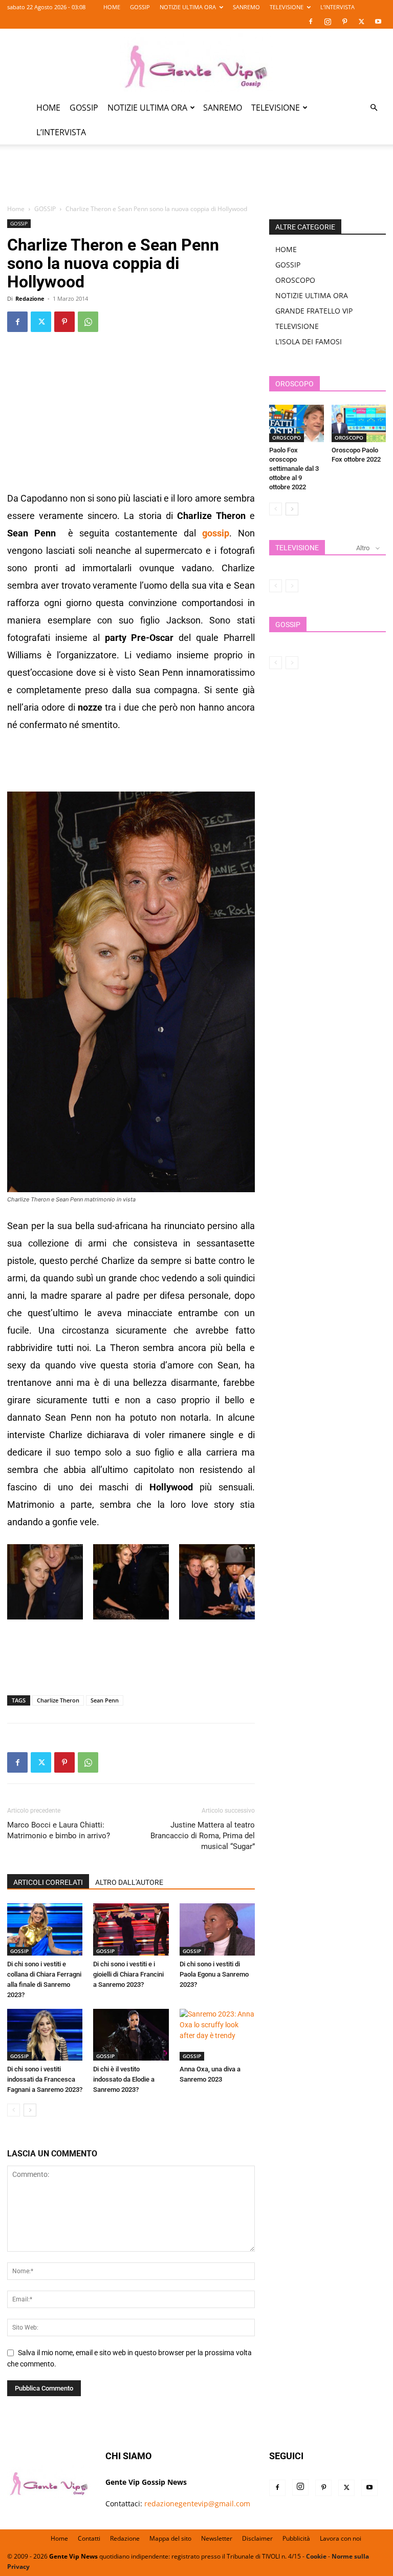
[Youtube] (378, 22)
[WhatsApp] (88, 322)
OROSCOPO (295, 280)
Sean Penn (105, 1700)
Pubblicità (296, 2538)
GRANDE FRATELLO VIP (314, 311)
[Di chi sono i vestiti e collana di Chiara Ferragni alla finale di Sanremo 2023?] (45, 1929)
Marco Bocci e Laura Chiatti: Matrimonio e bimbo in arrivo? (59, 1830)
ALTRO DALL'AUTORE (129, 1882)
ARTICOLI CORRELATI (48, 1882)
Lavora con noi (341, 2538)
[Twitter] (361, 22)
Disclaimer (257, 2538)
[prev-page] (14, 2110)
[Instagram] (327, 22)
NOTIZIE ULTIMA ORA (188, 7)
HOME (112, 7)
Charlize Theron (58, 1700)
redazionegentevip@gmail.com (197, 2504)
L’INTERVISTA (337, 7)
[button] (374, 108)
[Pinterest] (344, 22)
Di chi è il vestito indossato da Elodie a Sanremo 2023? (124, 2079)
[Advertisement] (196, 180)
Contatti (89, 2538)
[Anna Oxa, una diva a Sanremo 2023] (217, 2035)
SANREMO (246, 7)
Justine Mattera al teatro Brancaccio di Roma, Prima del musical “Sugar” (203, 1836)
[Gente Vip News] (196, 63)
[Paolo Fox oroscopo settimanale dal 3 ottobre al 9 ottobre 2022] (297, 423)
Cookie (316, 2556)
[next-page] (30, 2110)
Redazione (30, 298)
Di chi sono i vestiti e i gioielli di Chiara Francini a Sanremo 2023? (128, 1974)
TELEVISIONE (287, 7)
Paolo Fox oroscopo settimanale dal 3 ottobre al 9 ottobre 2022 (294, 469)
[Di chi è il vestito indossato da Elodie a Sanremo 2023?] (131, 2035)
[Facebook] (311, 22)
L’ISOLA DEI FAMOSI (309, 341)
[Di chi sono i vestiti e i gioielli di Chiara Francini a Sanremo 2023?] (131, 1929)
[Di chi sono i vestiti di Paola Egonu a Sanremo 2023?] (217, 1929)
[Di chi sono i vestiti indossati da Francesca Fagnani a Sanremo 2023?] (45, 2035)
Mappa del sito (170, 2538)
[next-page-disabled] (292, 586)
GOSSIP (140, 7)
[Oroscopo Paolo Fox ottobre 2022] (359, 423)
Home (16, 209)
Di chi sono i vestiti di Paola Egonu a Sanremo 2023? (214, 1974)
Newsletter (217, 2538)
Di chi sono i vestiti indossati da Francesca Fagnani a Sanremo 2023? (45, 2079)
